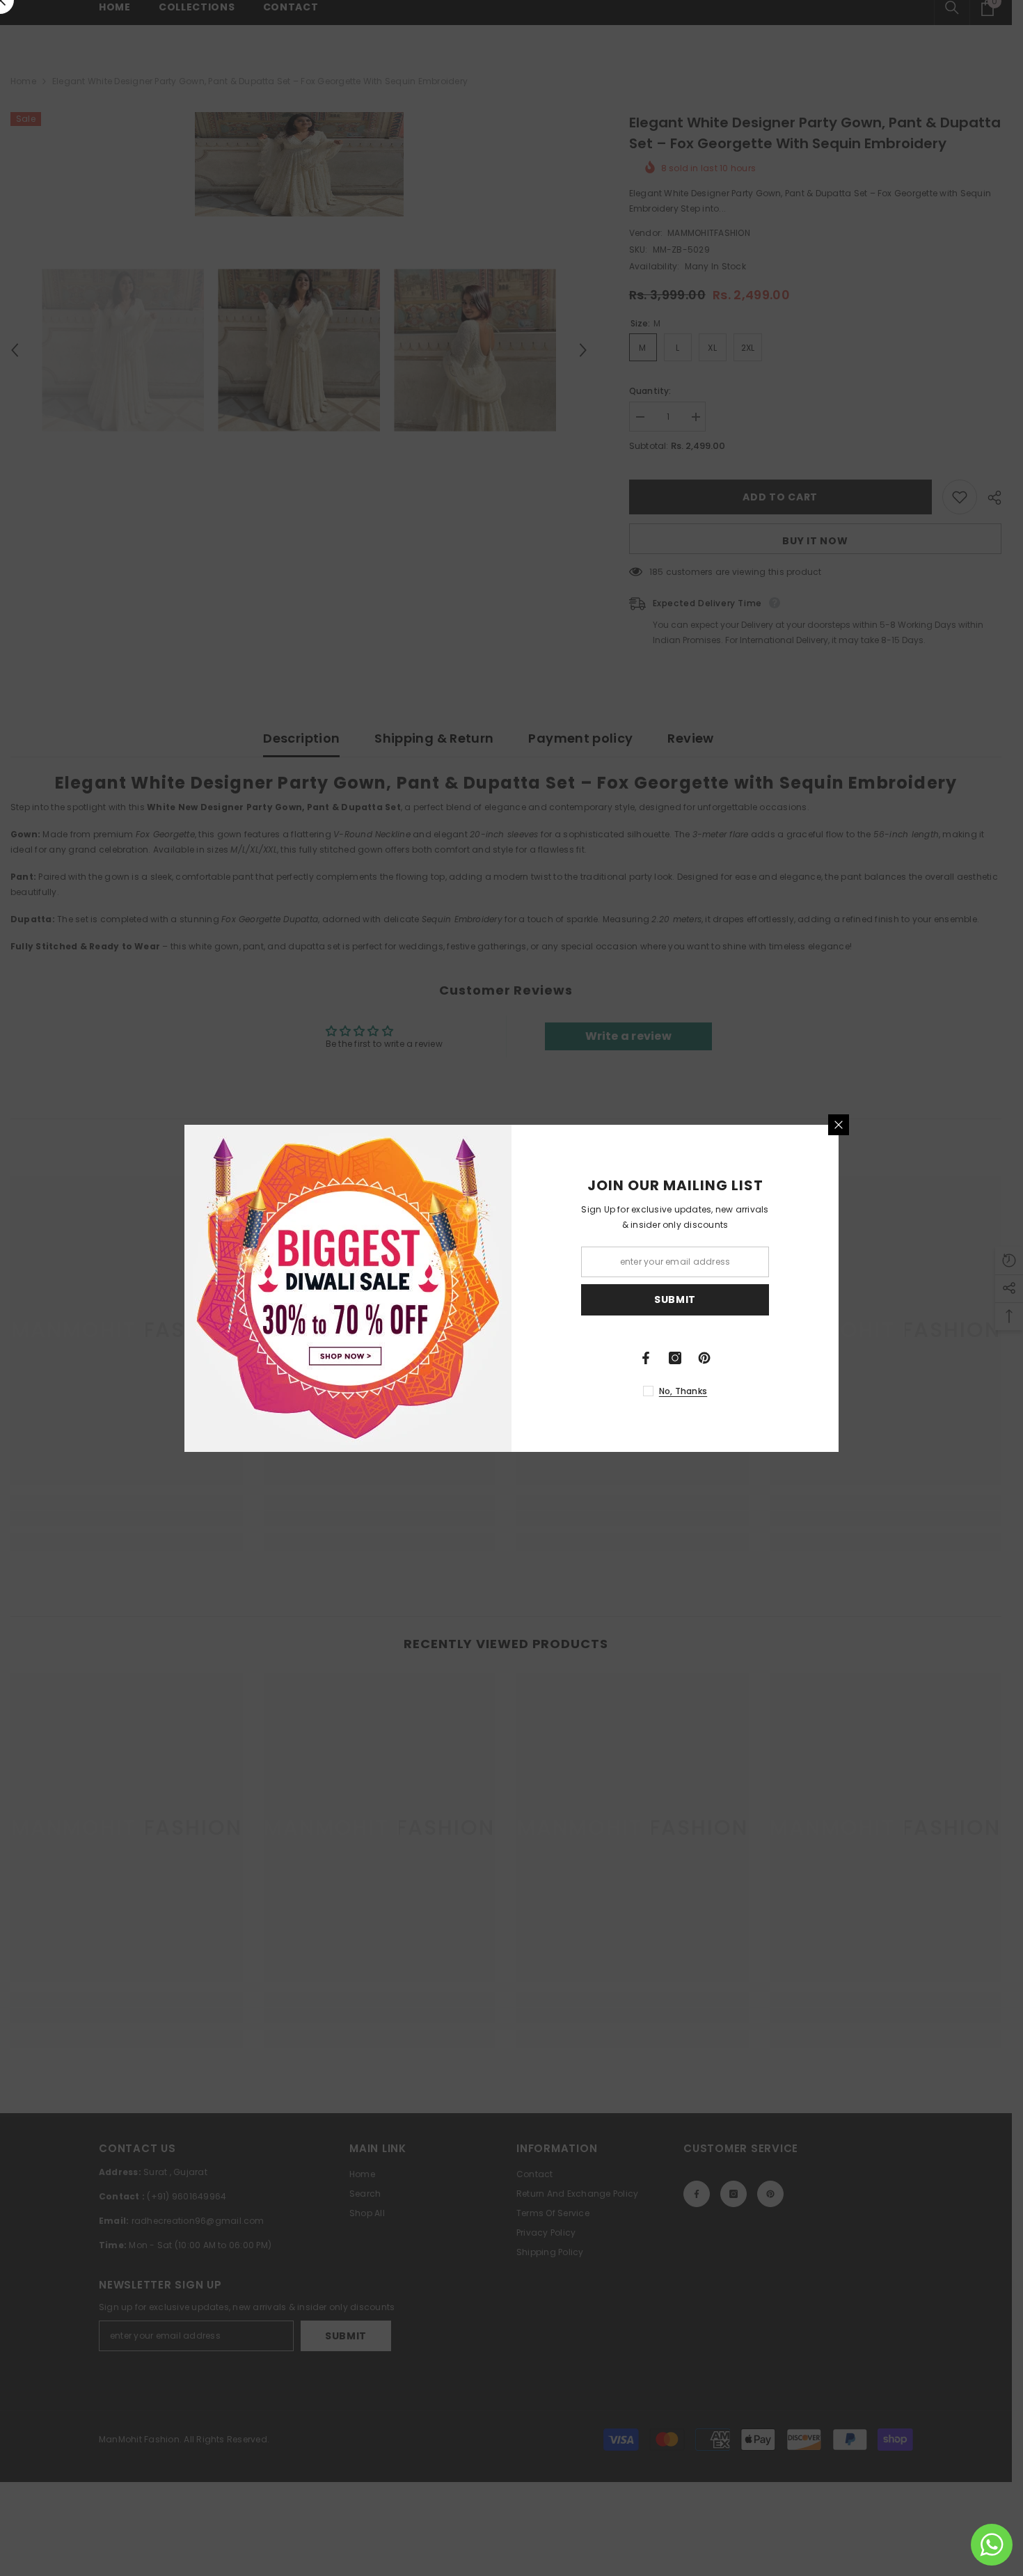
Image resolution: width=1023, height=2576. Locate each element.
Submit (675, 1299)
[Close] (839, 1125)
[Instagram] (675, 1358)
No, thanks (683, 1391)
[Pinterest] (704, 1358)
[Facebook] (646, 1358)
